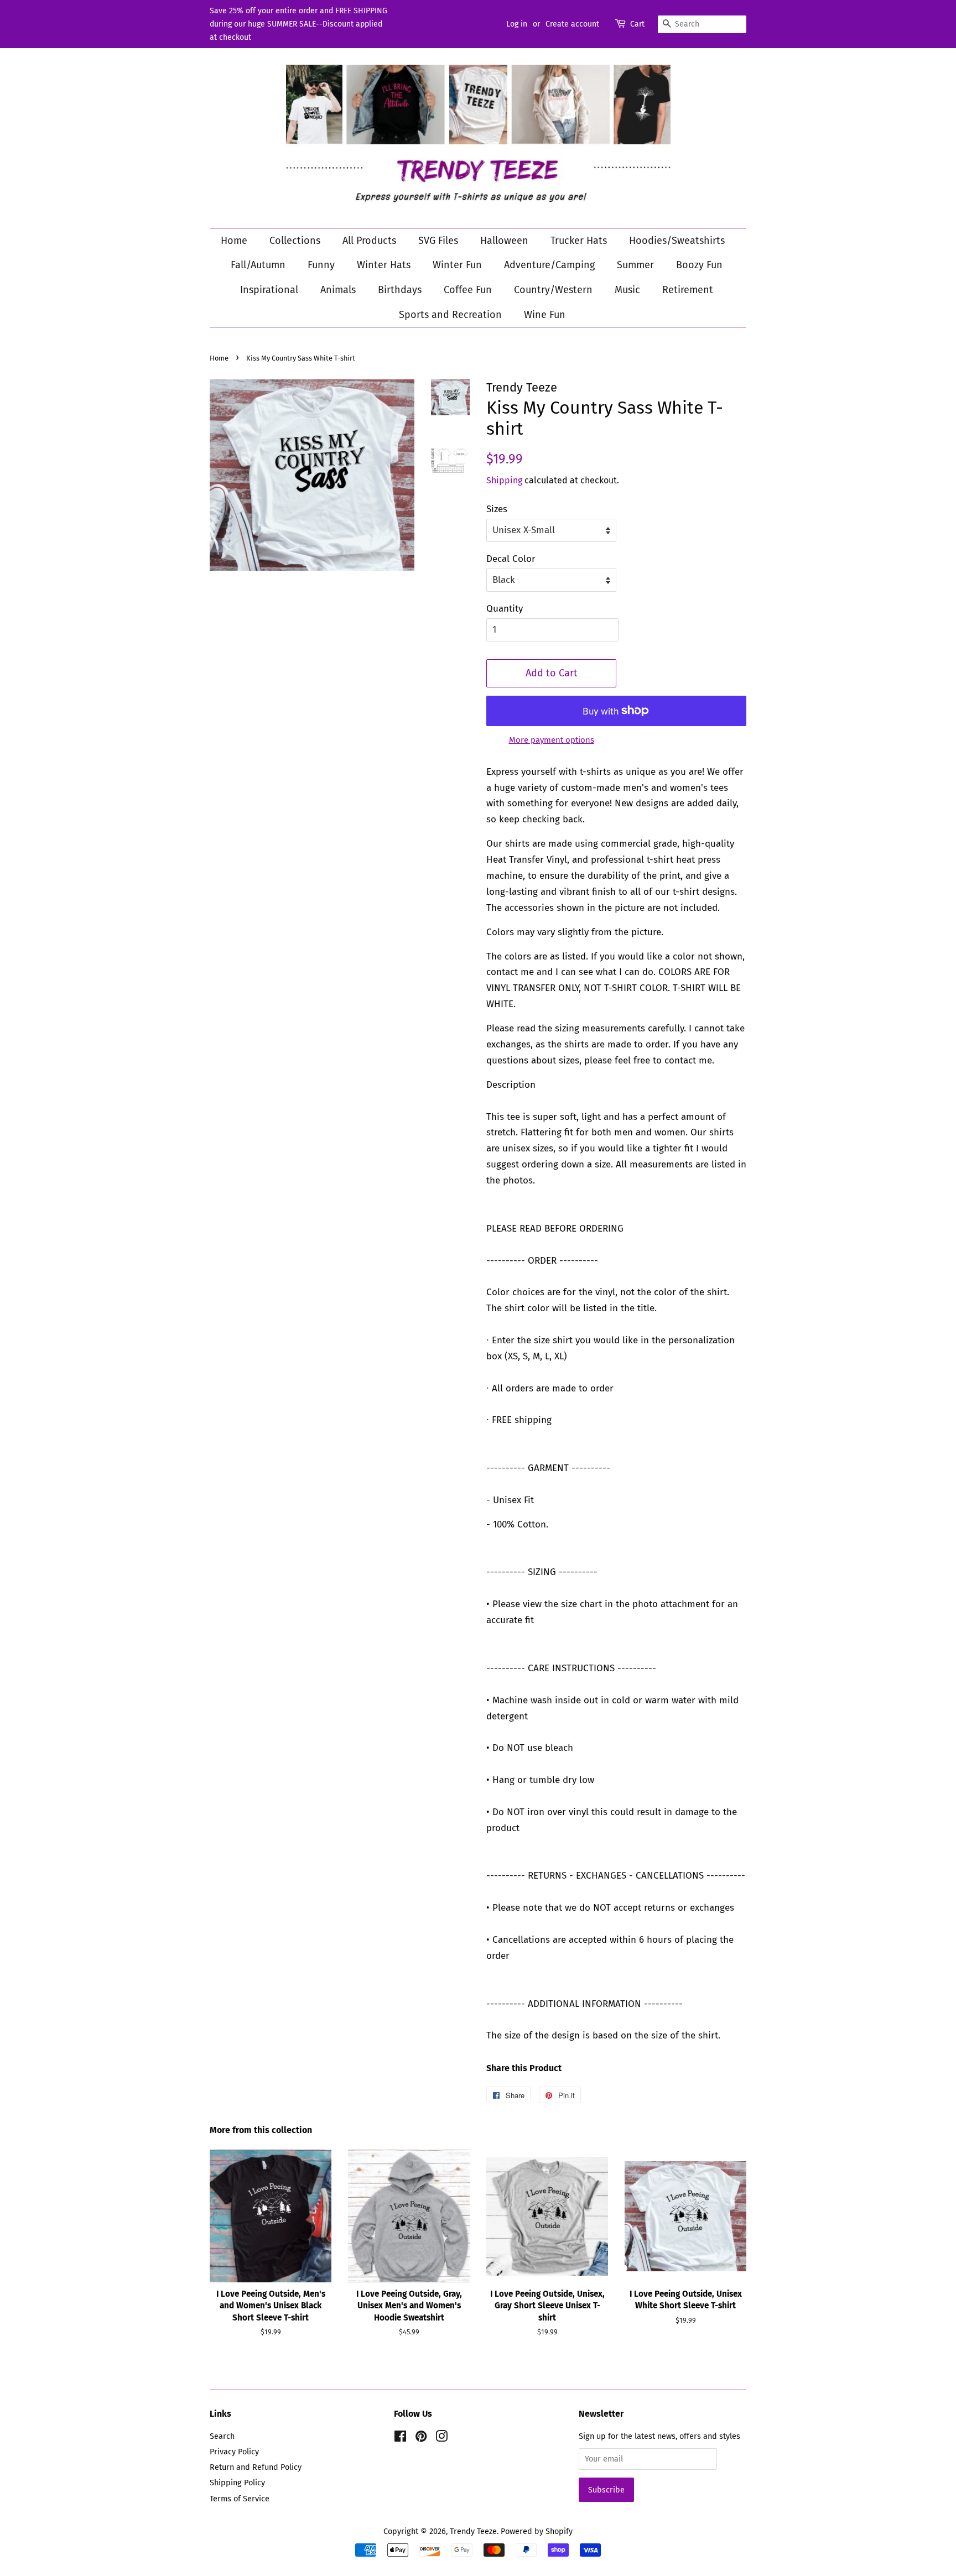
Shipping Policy (237, 2483)
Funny (321, 265)
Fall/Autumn (258, 265)
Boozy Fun (699, 265)
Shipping (504, 480)
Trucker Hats (579, 241)
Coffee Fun (468, 290)
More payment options (552, 740)
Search (222, 2436)
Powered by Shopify (537, 2531)
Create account (572, 24)
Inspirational (269, 290)
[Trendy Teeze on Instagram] (441, 2438)
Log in (517, 24)
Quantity (505, 609)
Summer (635, 265)
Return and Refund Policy (256, 2467)
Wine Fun (545, 315)
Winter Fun (457, 265)
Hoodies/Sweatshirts (677, 241)
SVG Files (438, 241)
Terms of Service (240, 2499)
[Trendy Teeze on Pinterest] (421, 2438)
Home (234, 241)
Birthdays (400, 290)
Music (627, 290)
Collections (295, 241)
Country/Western (553, 290)
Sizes (497, 509)
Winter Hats (384, 265)
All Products (369, 241)
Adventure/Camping (549, 265)
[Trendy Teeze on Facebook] (400, 2438)
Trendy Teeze (473, 2531)
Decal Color (511, 559)
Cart (637, 24)
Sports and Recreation (450, 315)
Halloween (504, 241)
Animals (338, 290)
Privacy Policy (234, 2452)
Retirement (688, 290)
